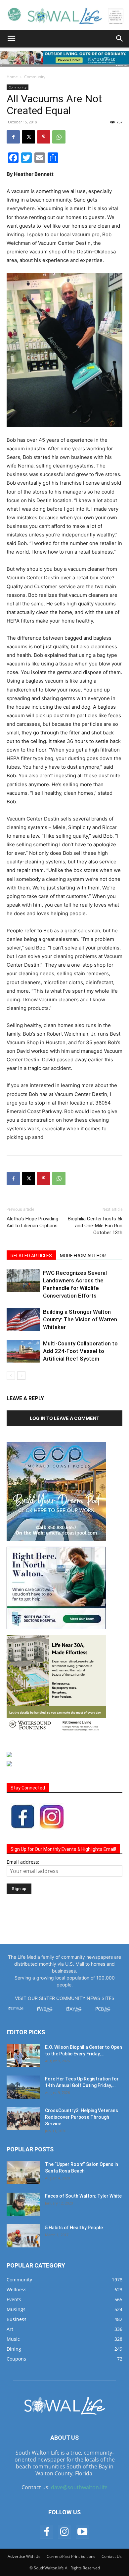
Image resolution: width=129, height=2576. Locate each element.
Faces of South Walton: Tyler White (83, 2196)
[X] (28, 137)
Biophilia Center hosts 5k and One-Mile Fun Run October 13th (95, 1226)
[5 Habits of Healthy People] (23, 2236)
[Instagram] (64, 2532)
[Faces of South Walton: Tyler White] (23, 2204)
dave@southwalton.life (79, 2487)
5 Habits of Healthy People (74, 2228)
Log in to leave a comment (64, 1418)
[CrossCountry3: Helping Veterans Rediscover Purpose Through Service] (23, 2119)
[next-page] (21, 1376)
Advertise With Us (24, 2556)
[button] (11, 39)
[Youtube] (82, 2532)
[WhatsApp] (59, 137)
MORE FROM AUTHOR (83, 1256)
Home (12, 77)
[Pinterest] (44, 137)
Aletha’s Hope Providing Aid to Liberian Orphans (32, 1222)
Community (35, 77)
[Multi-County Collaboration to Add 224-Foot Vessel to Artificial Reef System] (23, 1351)
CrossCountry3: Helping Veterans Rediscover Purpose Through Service (82, 2117)
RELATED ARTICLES (31, 1256)
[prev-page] (11, 1376)
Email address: (23, 1862)
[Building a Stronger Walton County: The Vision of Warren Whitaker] (23, 1320)
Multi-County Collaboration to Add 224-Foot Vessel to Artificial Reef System (80, 1351)
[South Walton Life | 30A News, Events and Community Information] (64, 15)
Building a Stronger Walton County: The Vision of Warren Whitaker (80, 1319)
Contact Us (112, 2556)
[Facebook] (13, 137)
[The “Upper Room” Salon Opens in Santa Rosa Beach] (23, 2173)
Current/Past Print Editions (71, 2556)
